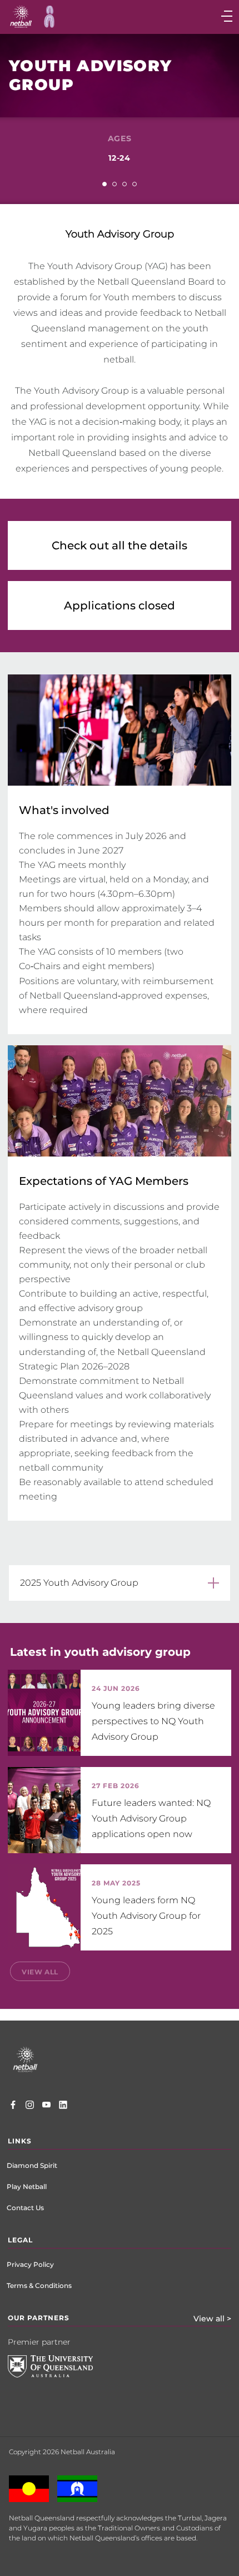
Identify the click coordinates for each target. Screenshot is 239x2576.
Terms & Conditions (39, 2285)
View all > (212, 2319)
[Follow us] (30, 2106)
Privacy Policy (30, 2264)
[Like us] (13, 2106)
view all (40, 1972)
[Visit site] (59, 2375)
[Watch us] (46, 2106)
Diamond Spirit (32, 2165)
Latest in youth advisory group (100, 1652)
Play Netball (27, 2187)
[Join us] (63, 2106)
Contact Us (25, 2208)
